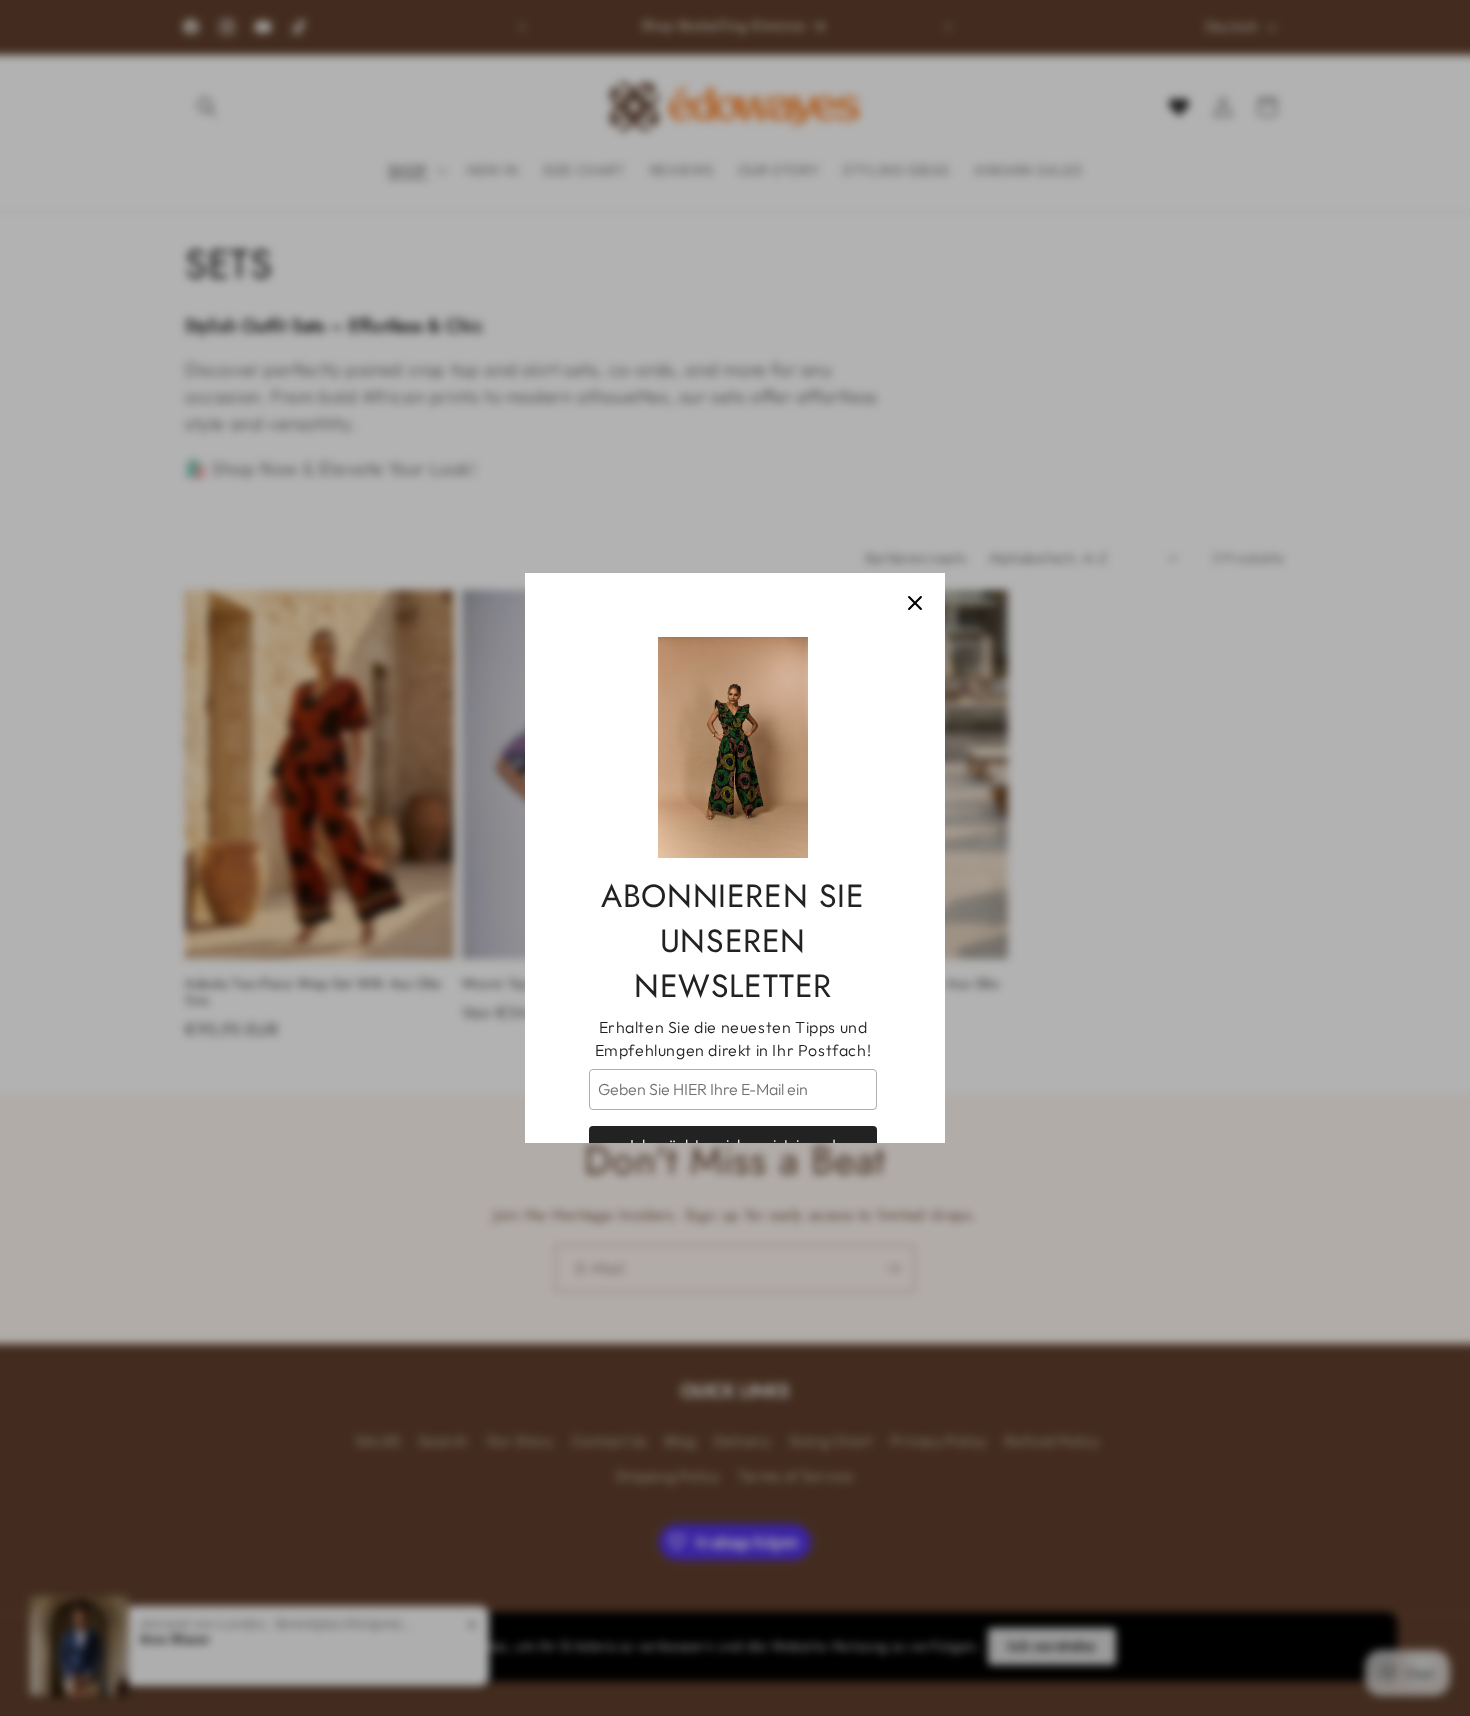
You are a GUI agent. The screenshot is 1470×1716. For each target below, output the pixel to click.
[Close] (915, 603)
